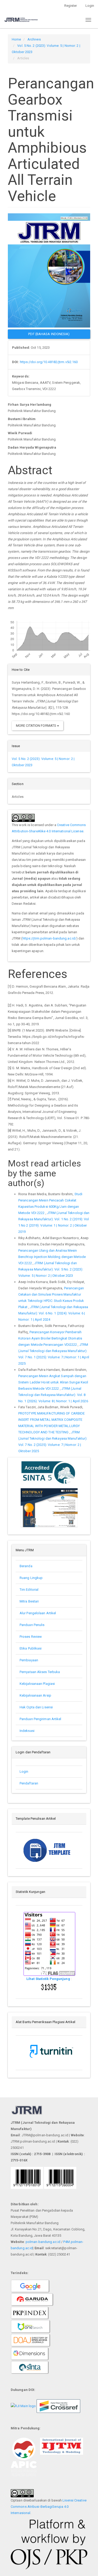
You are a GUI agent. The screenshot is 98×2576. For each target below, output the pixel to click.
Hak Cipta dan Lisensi (36, 1707)
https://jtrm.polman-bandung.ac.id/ (49, 938)
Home (16, 39)
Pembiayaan (29, 1660)
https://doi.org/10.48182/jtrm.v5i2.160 (49, 362)
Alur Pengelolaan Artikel (38, 1613)
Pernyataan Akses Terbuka (40, 1672)
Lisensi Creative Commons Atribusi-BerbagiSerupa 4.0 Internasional (49, 2507)
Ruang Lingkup (31, 1578)
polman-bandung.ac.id (43, 2242)
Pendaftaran (29, 1783)
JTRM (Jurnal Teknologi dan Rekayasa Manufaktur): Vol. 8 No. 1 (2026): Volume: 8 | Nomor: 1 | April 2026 (53, 1395)
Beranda (26, 1566)
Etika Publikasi (31, 1648)
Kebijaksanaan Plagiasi (37, 1684)
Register (71, 6)
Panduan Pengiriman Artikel (41, 1719)
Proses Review (31, 1637)
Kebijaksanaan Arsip (35, 1695)
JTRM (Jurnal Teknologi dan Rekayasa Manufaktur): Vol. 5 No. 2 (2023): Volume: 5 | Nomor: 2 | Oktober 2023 (51, 1269)
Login (24, 1771)
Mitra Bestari (29, 1601)
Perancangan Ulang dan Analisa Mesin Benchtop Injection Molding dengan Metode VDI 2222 (52, 1257)
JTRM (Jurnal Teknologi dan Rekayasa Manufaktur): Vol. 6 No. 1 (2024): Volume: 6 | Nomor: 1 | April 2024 (53, 1313)
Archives (34, 39)
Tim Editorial (29, 1590)
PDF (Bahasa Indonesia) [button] (49, 334)
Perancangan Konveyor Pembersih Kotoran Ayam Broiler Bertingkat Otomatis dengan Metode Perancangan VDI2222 (50, 1338)
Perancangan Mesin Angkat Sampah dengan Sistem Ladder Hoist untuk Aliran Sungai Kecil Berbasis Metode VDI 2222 (53, 1382)
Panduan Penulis (33, 1625)
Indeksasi (27, 1731)
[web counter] (49, 1987)
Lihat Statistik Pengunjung (49, 1979)
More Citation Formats (36, 726)
